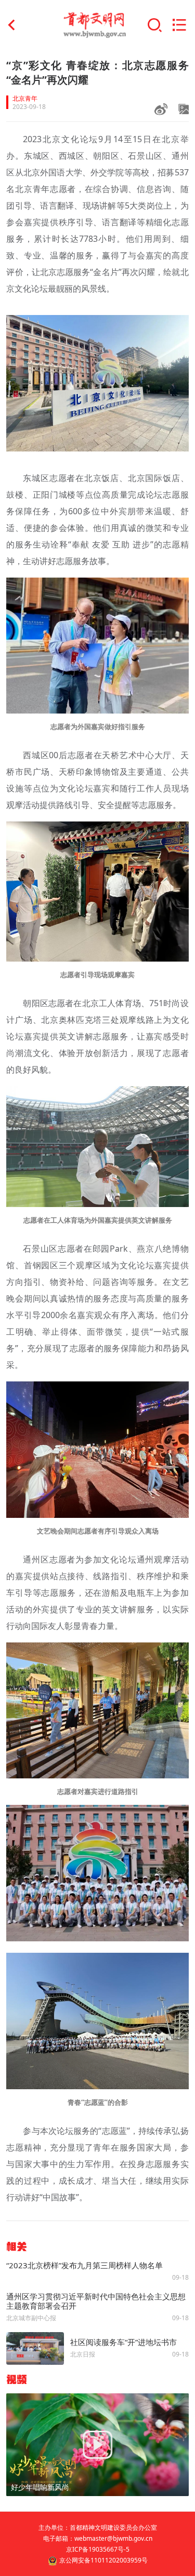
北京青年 (25, 99)
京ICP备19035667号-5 (98, 2549)
